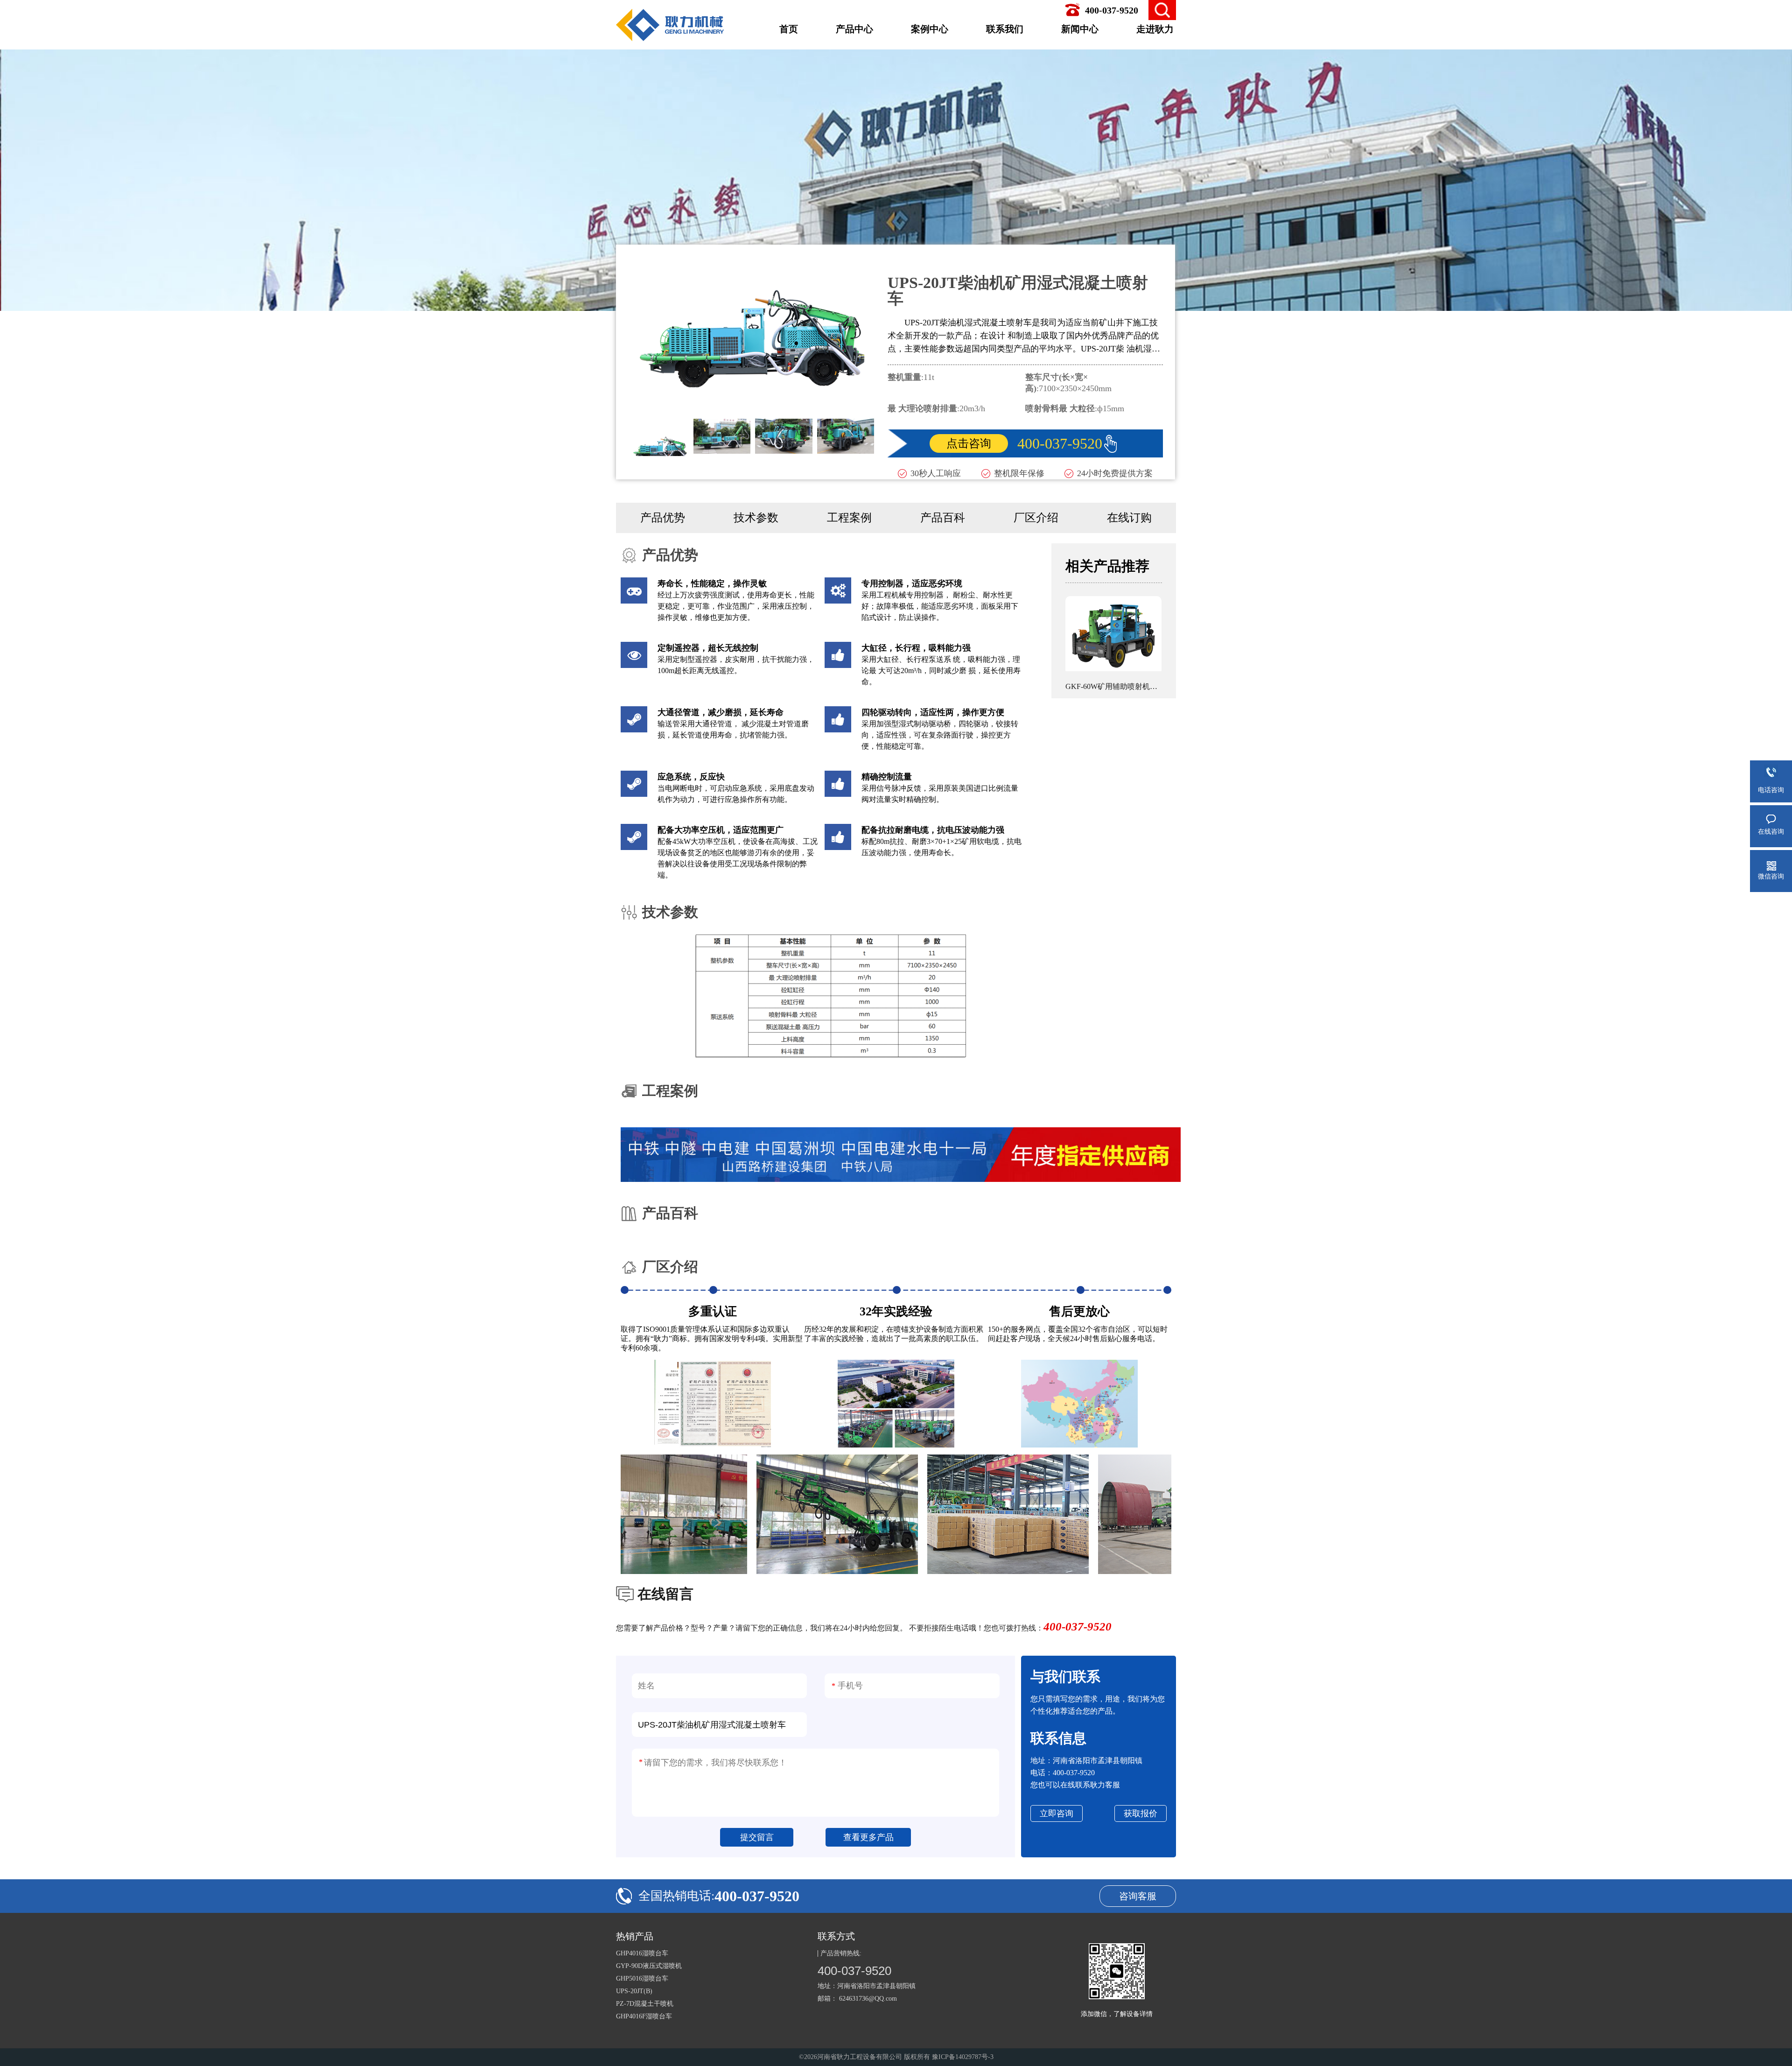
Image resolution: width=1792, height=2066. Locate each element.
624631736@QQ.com (868, 1999)
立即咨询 (1057, 1813)
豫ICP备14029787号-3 (963, 2057)
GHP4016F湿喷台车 (644, 2016)
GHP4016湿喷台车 (642, 1953)
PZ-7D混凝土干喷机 (645, 2004)
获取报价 (1141, 1813)
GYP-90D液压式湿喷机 (649, 1966)
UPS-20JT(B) (634, 1991)
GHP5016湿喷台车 (642, 1978)
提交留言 (757, 1837)
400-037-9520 (1060, 443)
